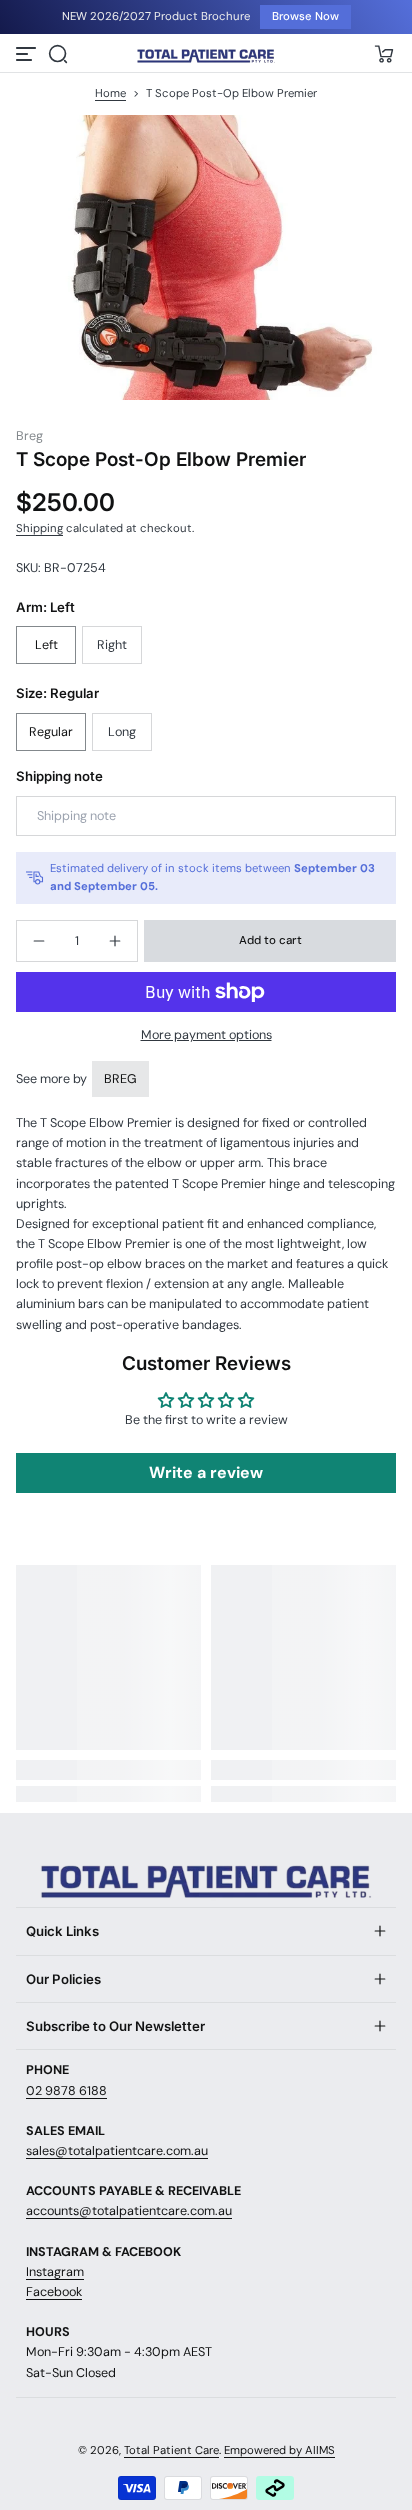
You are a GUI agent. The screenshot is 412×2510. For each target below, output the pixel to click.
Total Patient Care (171, 2450)
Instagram (55, 2272)
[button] (58, 54)
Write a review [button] (206, 1472)
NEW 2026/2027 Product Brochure (156, 16)
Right (112, 645)
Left (46, 645)
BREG (120, 1079)
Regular (51, 732)
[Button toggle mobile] (28, 54)
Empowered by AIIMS (279, 2450)
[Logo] (206, 54)
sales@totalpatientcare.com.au (117, 2151)
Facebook (54, 2292)
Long (122, 732)
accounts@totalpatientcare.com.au (129, 2211)
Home (110, 93)
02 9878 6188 (66, 2091)
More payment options (206, 1035)
